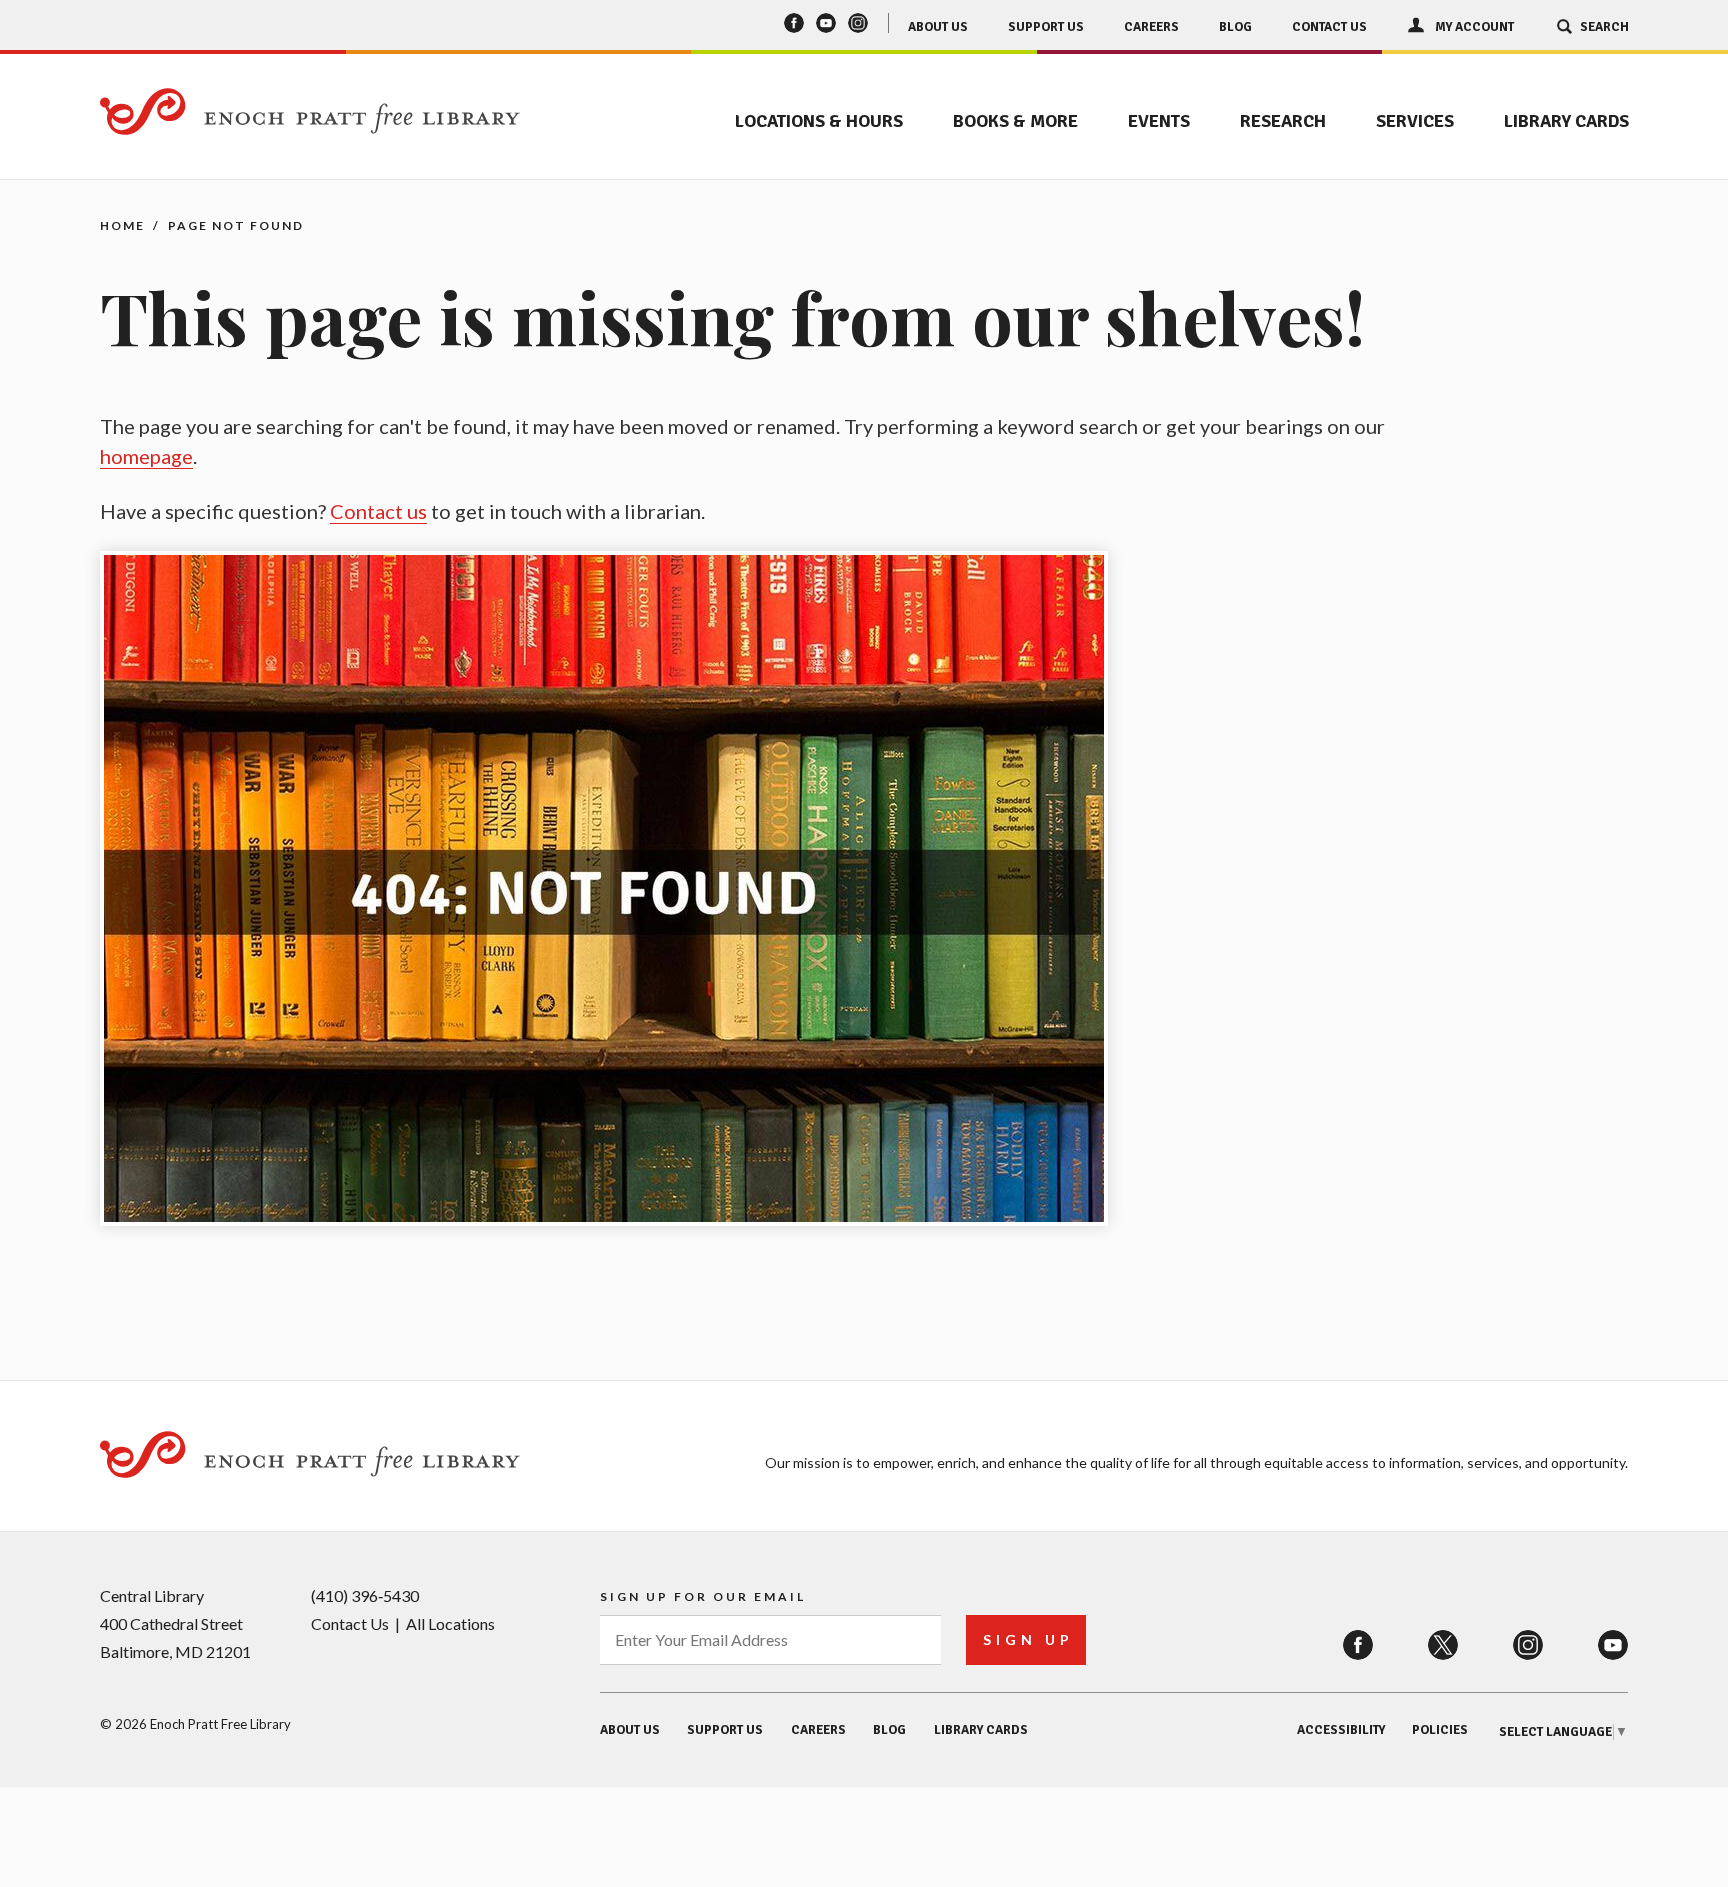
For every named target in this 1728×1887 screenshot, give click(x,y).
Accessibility (1341, 1730)
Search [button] (1604, 27)
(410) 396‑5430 (365, 1595)
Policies (1440, 1730)
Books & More (1015, 121)
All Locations (450, 1623)
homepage (146, 456)
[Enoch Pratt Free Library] (310, 113)
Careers (1151, 27)
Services (1415, 121)
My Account (1474, 27)
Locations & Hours (819, 121)
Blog (1235, 27)
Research (1283, 121)
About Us (938, 27)
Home (122, 225)
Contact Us (1329, 27)
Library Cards (1566, 121)
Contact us (378, 511)
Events (1159, 121)
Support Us (1046, 27)
